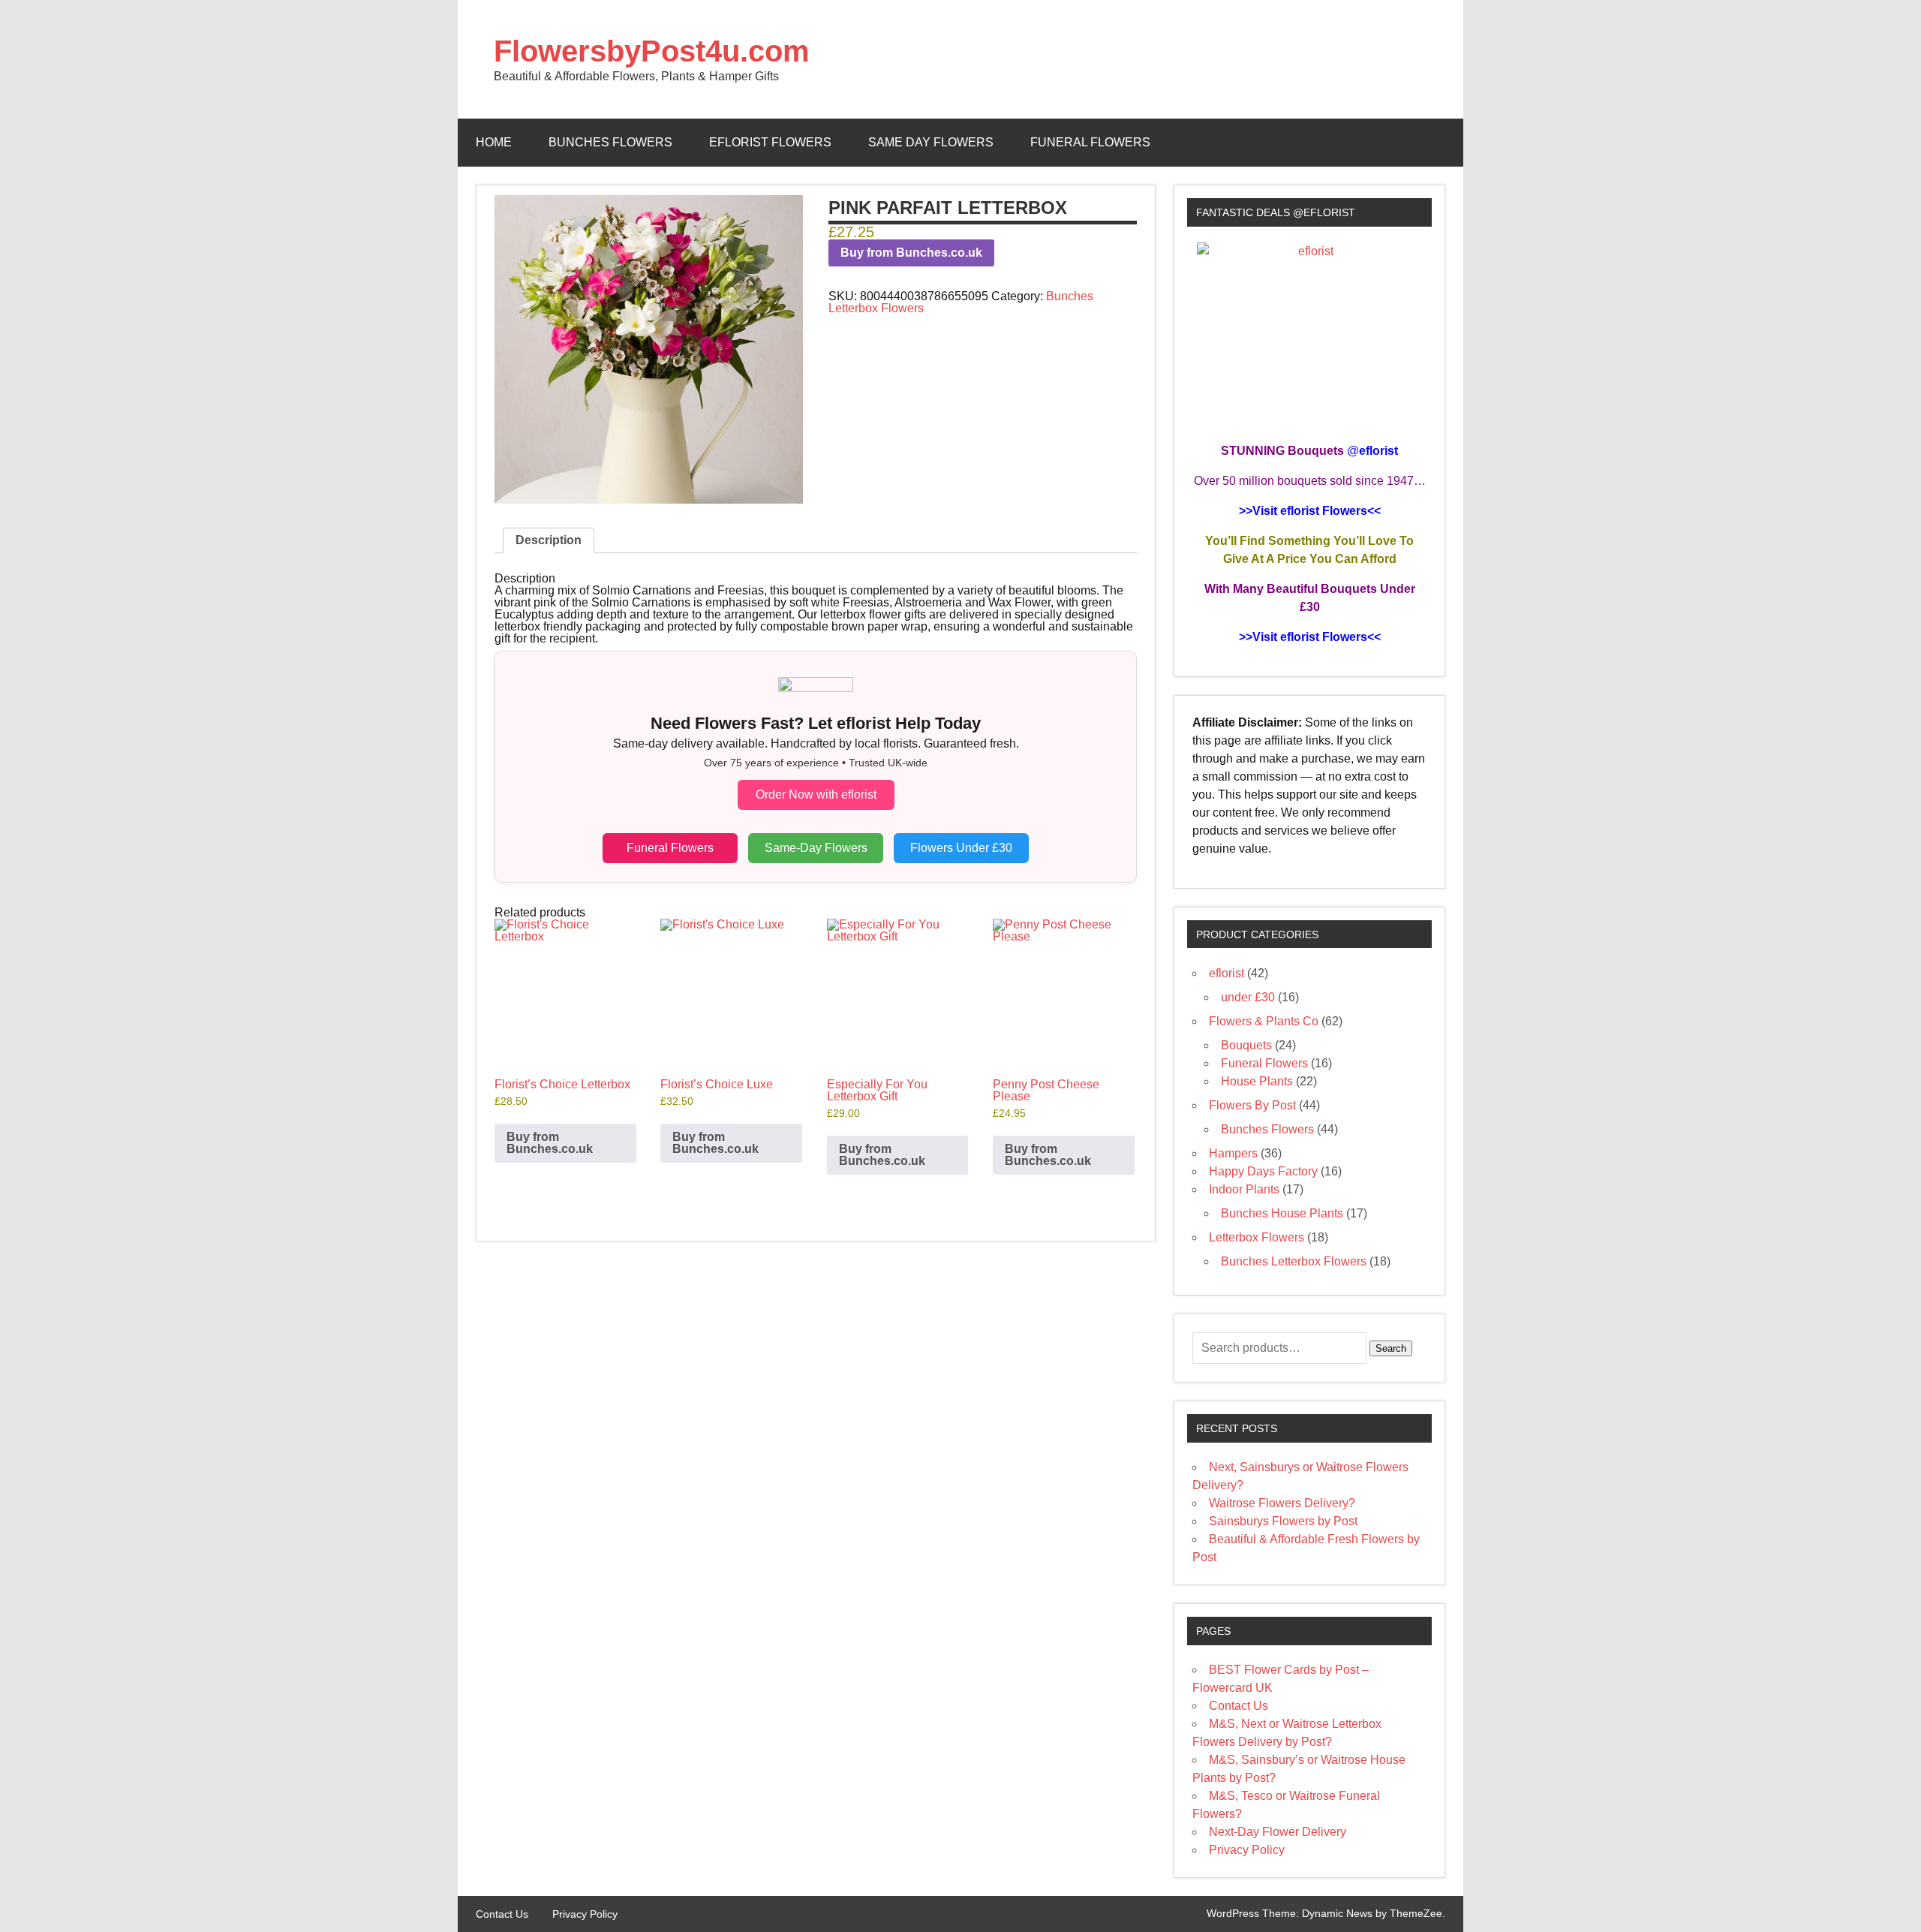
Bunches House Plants (1282, 1213)
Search (1391, 1348)
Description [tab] (549, 540)
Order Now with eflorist (816, 794)
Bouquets (1246, 1045)
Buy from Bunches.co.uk (911, 253)
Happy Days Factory (1263, 1171)
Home (494, 142)
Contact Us (1239, 1706)
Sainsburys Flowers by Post (1283, 1521)
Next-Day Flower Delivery (1278, 1832)
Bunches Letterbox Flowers (1294, 1261)
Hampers (1233, 1153)
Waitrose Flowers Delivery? (1282, 1503)
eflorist (1227, 973)
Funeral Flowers (1090, 142)
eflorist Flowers (770, 142)
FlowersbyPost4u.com (652, 51)
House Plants (1257, 1081)
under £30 (1248, 997)
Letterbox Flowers (1257, 1237)
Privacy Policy (1247, 1850)
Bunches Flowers (610, 142)
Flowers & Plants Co (1264, 1021)
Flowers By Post (1252, 1105)
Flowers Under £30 (961, 848)
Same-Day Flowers (816, 848)
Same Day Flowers (931, 142)
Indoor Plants (1244, 1189)
